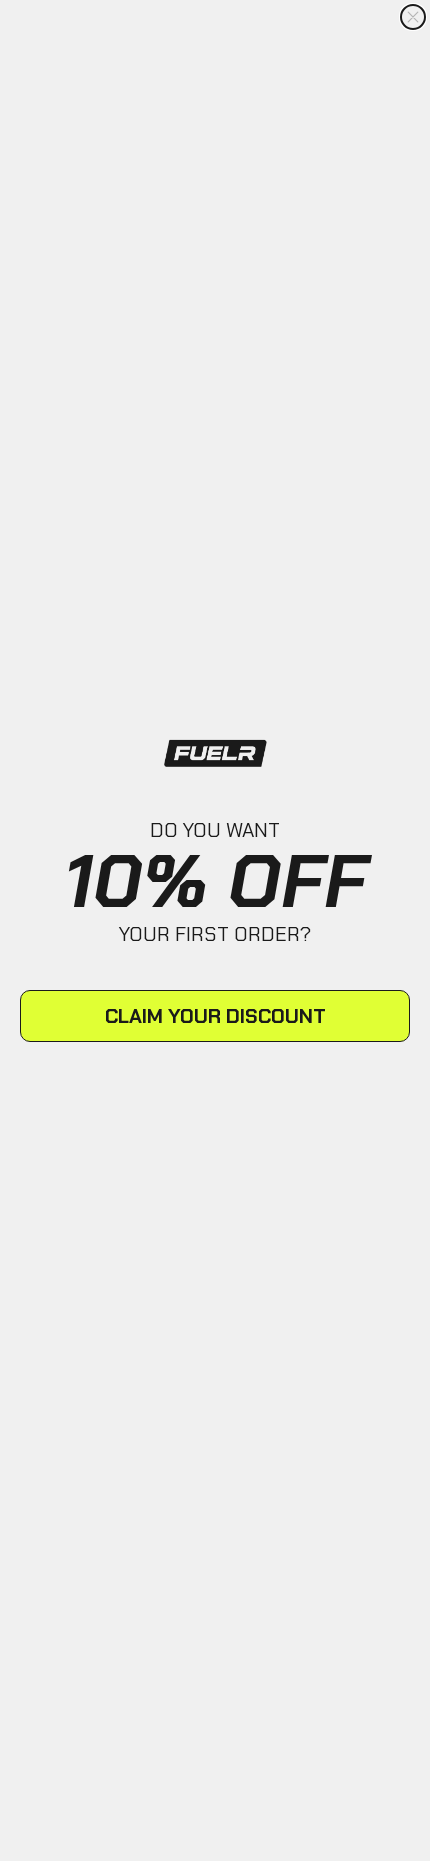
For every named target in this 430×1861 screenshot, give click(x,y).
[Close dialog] (413, 17)
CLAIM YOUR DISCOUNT (215, 1016)
